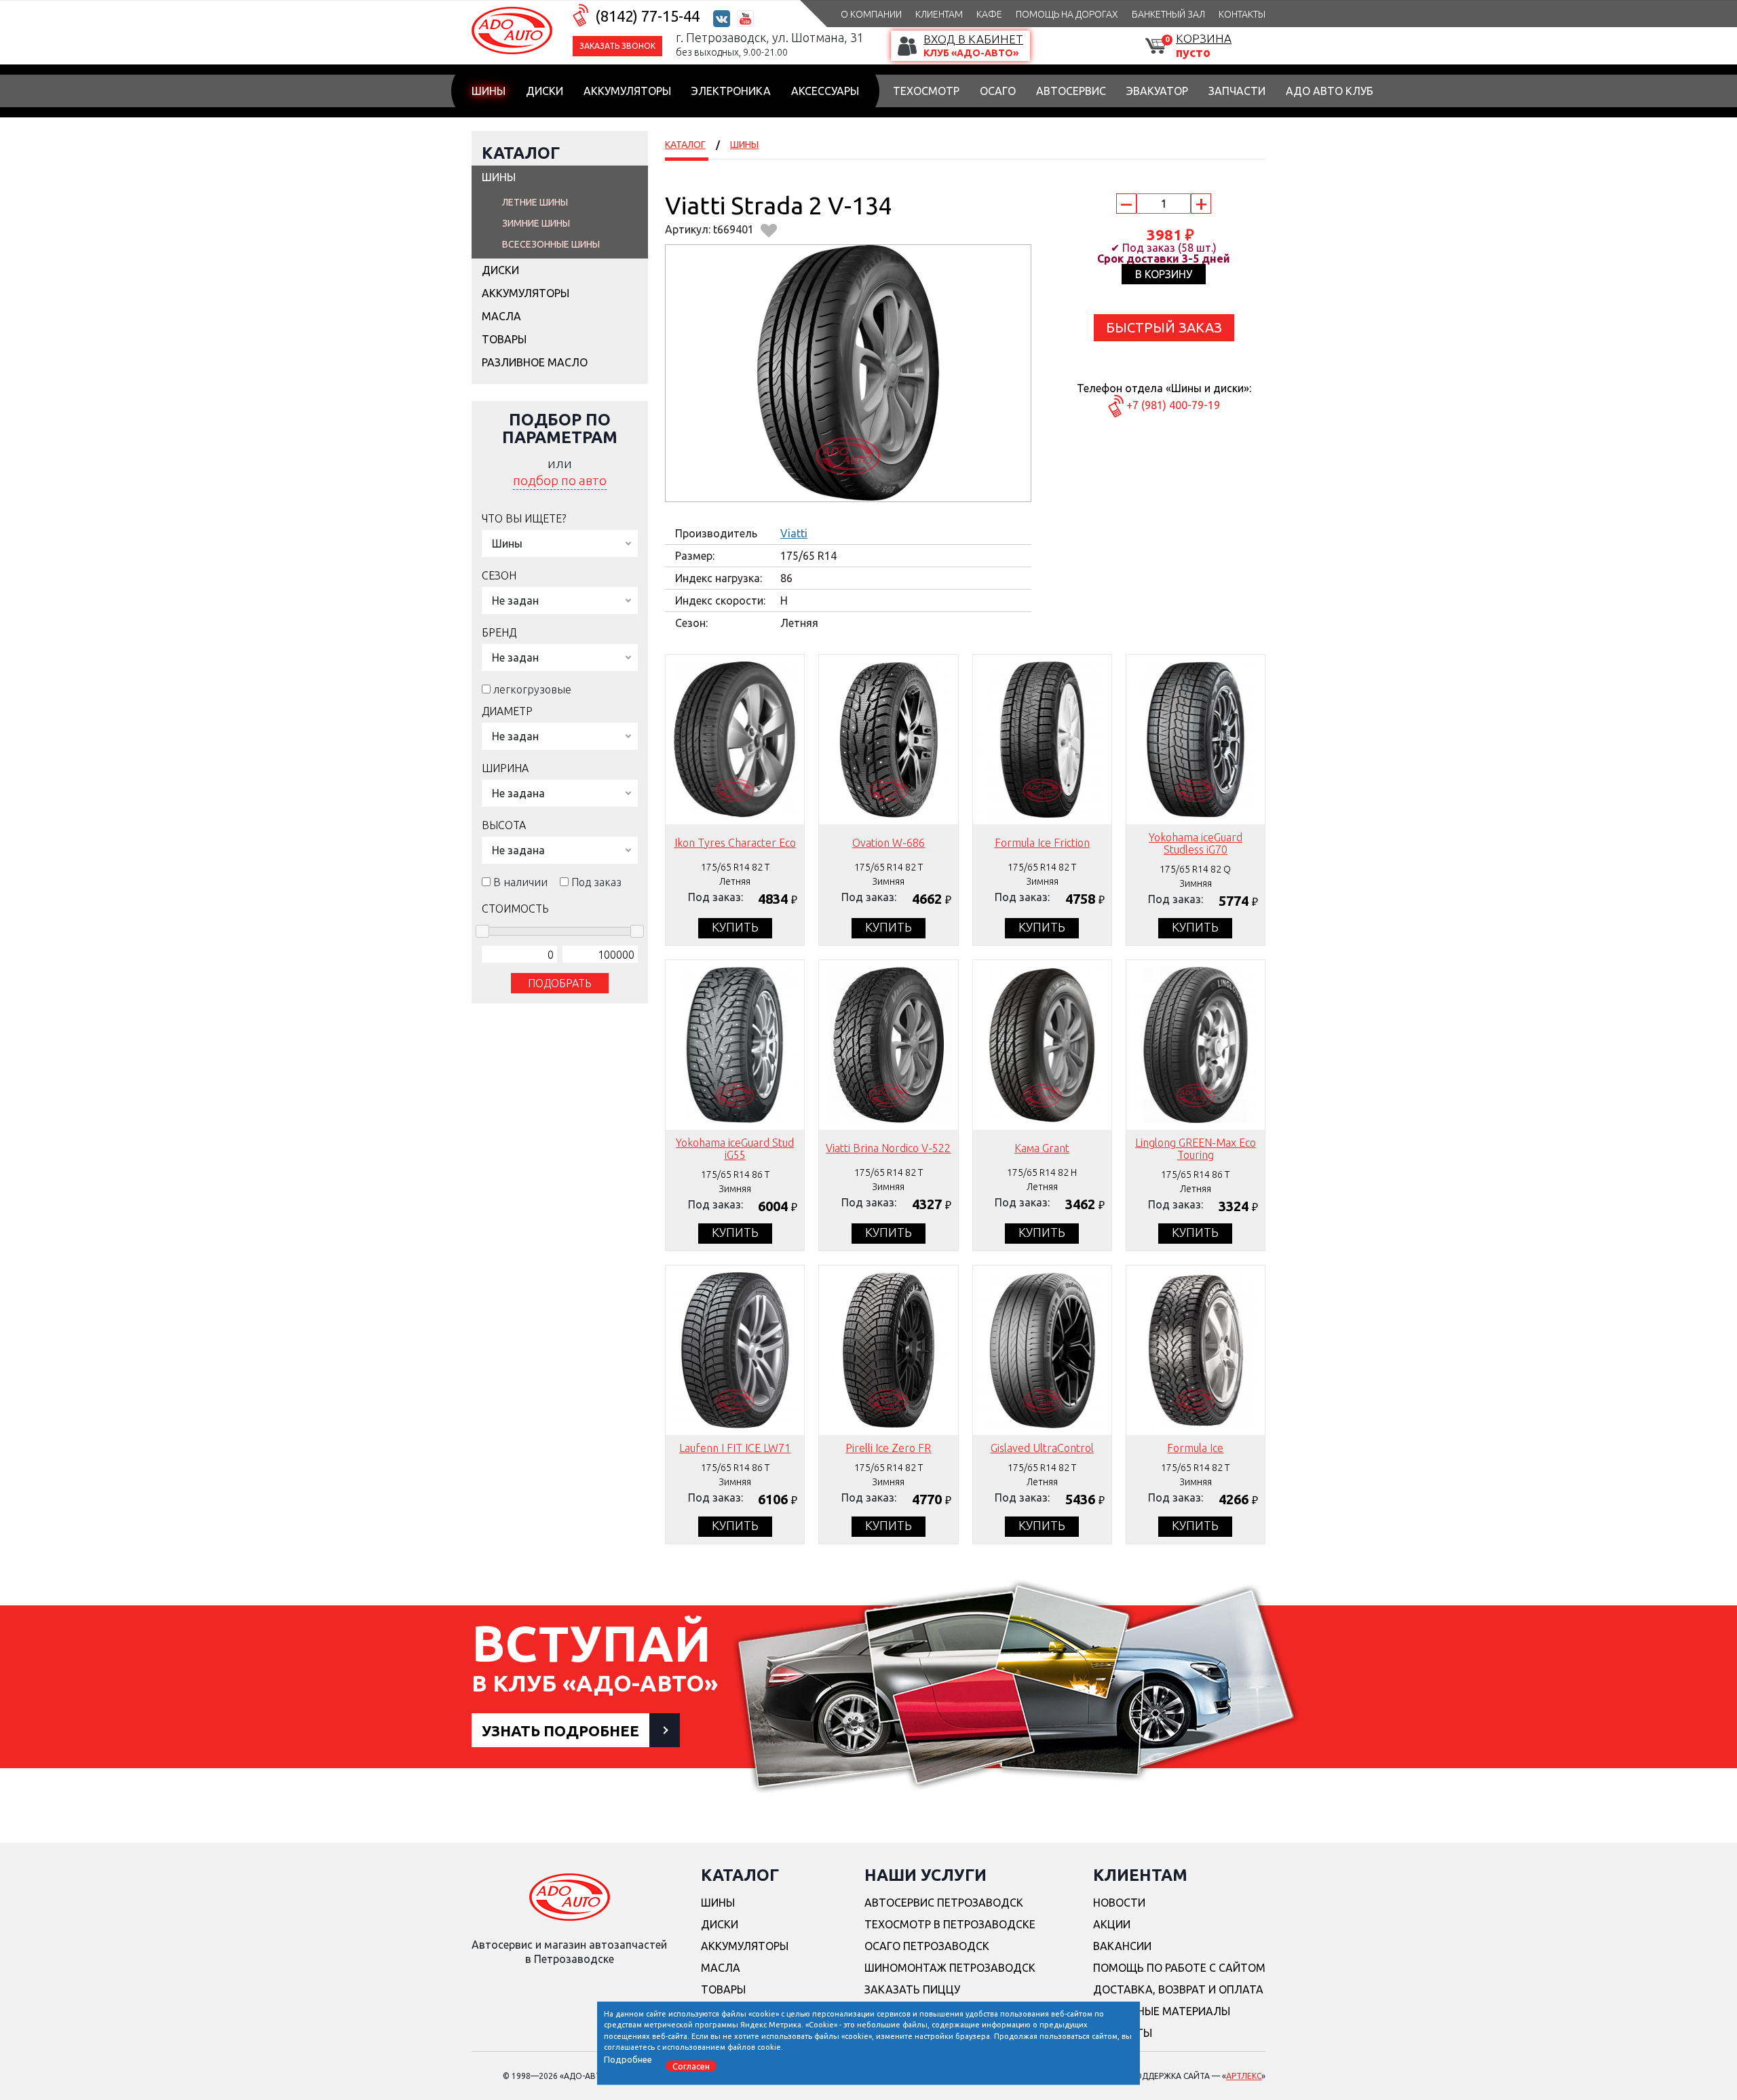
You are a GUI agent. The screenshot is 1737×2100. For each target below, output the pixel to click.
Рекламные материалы (1162, 2011)
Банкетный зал (1168, 14)
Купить (735, 927)
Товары (504, 339)
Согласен (691, 2065)
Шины (489, 91)
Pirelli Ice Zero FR (888, 1448)
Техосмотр (926, 91)
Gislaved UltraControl (1042, 1448)
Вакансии (1122, 1946)
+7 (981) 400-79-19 (1173, 405)
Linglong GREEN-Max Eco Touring (1196, 1149)
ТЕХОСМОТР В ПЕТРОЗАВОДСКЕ (950, 1924)
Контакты (1242, 14)
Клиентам (939, 14)
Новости (1119, 1903)
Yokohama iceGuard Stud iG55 (735, 1149)
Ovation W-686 (889, 843)
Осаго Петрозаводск (927, 1946)
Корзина (1204, 38)
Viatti (794, 533)
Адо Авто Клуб (1330, 91)
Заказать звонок (617, 46)
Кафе (989, 14)
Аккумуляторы (627, 91)
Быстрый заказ (1164, 327)
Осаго (998, 91)
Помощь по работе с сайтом (1179, 1968)
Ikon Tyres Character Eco (735, 843)
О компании (871, 14)
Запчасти (1237, 91)
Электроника (731, 91)
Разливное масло (535, 362)
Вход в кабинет (973, 39)
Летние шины (535, 202)
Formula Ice (1195, 1448)
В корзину (1164, 274)
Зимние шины (536, 223)
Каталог (521, 153)
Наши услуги (925, 1875)
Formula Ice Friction (1042, 843)
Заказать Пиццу (912, 1989)
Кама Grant (1042, 1148)
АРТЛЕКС (1244, 2076)
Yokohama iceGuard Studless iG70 (1196, 843)
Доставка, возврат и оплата (1178, 1989)
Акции (1112, 1924)
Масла (501, 316)
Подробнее (628, 2059)
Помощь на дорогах (1067, 14)
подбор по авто (560, 480)
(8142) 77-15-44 (647, 16)
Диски (545, 91)
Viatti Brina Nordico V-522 (888, 1148)
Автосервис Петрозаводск (944, 1903)
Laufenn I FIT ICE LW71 (735, 1448)
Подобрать (560, 983)
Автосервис (1071, 91)
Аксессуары (825, 91)
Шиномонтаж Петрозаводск (950, 1968)
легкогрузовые (532, 689)
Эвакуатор (1157, 91)
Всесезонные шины (551, 244)
